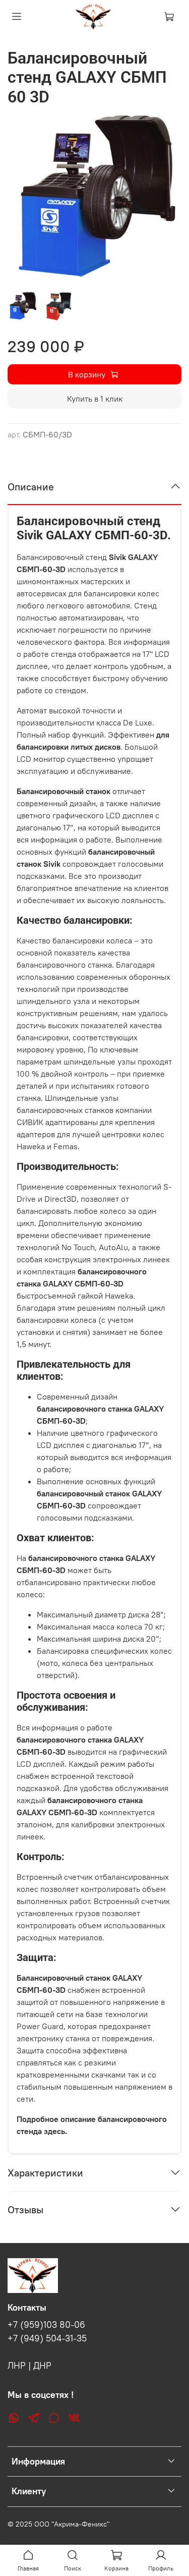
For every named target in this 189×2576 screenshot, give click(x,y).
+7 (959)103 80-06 (46, 2325)
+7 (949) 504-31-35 (47, 2338)
